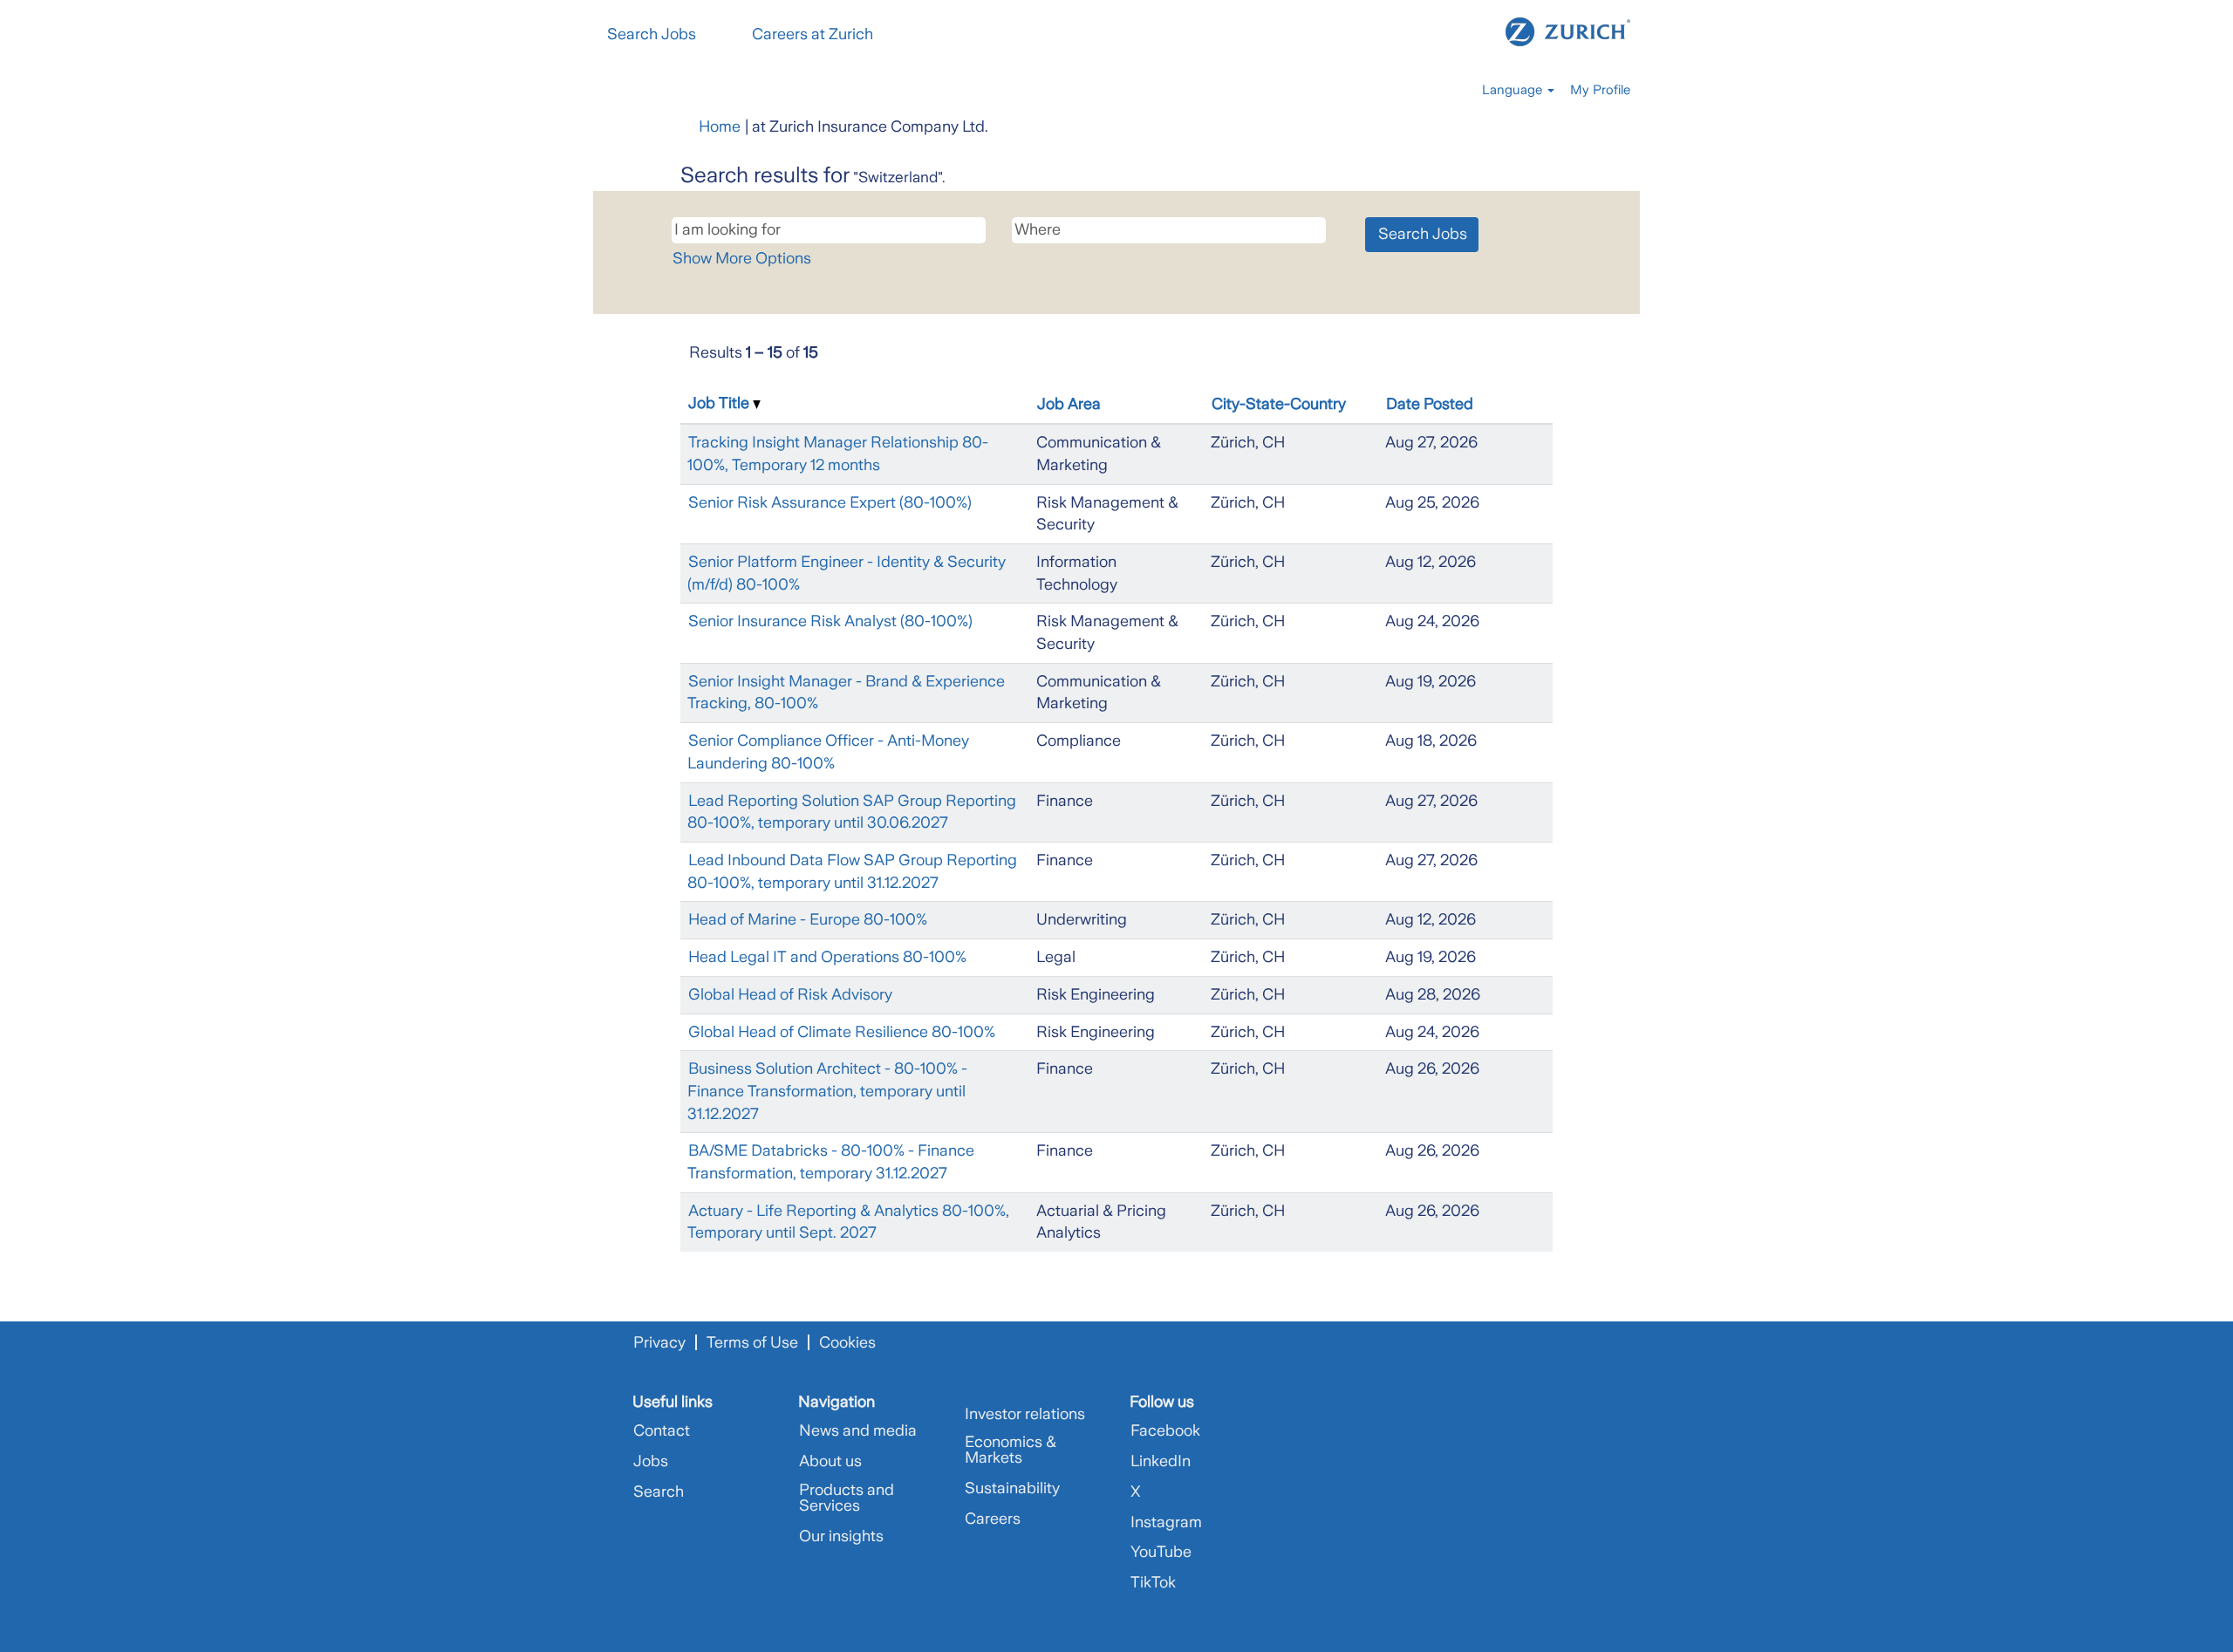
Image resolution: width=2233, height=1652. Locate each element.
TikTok (1153, 1582)
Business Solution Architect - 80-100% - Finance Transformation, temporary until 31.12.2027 (827, 1091)
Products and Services (847, 1498)
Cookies (847, 1342)
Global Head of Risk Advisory (790, 994)
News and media (858, 1430)
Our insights (841, 1536)
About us (830, 1461)
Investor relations (1025, 1414)
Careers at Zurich (813, 34)
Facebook (1165, 1430)
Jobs (651, 1461)
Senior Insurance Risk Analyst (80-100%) (830, 621)
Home (720, 126)
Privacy (659, 1342)
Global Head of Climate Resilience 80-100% (842, 1032)
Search (659, 1492)
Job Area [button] (1069, 404)
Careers (993, 1519)
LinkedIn (1161, 1461)
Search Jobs (652, 34)
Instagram (1166, 1522)
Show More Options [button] (742, 258)
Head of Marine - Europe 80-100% (808, 919)
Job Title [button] (720, 403)
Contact (662, 1430)
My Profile (1600, 90)
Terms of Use (752, 1342)
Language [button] (1514, 90)
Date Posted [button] (1430, 404)
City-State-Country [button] (1279, 404)
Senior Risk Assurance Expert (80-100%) (830, 502)
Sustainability (1012, 1488)
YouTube (1161, 1552)
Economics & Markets (1011, 1450)
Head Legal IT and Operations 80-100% (827, 957)
